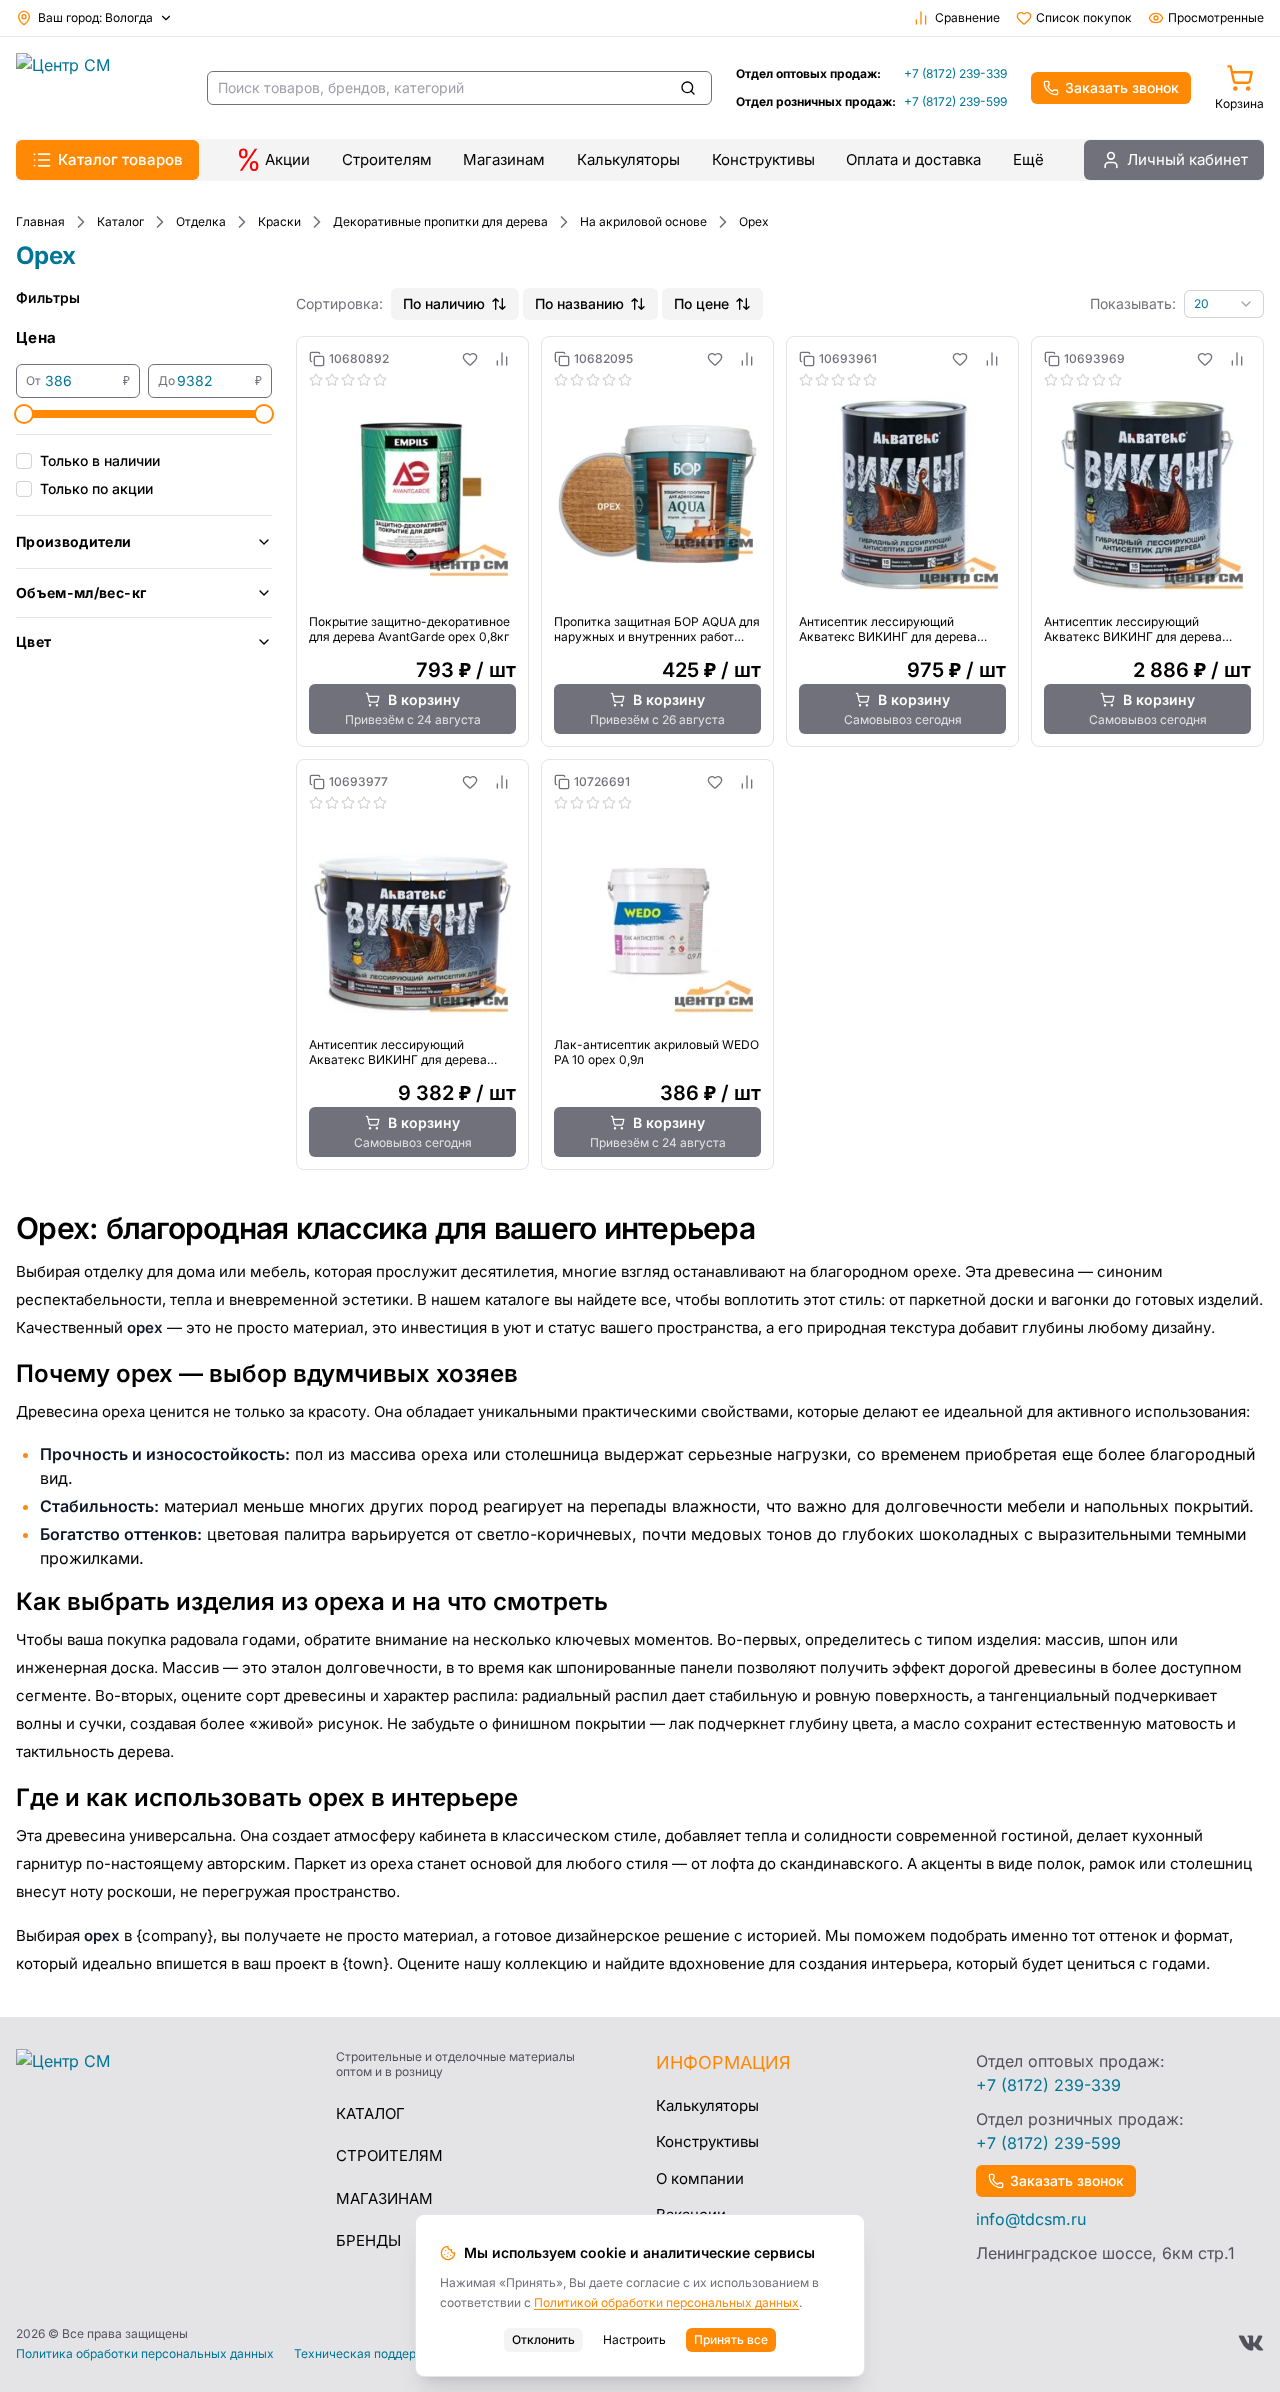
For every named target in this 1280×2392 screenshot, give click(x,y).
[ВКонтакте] (1251, 2343)
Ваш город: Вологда (95, 17)
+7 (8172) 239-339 (955, 73)
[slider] (24, 414)
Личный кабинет (1187, 159)
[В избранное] (470, 359)
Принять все (731, 2339)
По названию (579, 303)
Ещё (1028, 159)
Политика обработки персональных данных (145, 2354)
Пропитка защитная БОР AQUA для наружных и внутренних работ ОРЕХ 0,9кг (657, 629)
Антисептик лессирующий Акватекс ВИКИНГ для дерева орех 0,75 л (888, 629)
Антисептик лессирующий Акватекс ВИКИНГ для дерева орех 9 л (398, 1052)
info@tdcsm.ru (1031, 2219)
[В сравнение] (502, 359)
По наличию (444, 303)
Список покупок (1084, 17)
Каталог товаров (120, 159)
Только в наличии (100, 460)
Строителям (387, 159)
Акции (287, 159)
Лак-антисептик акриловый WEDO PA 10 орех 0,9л (656, 1052)
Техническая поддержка (367, 2354)
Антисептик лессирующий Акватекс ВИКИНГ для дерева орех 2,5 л (1133, 629)
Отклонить (543, 2339)
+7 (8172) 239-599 (955, 101)
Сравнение (967, 17)
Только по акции (96, 488)
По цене (701, 303)
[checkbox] (24, 461)
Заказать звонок (1122, 87)
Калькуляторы (628, 159)
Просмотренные (1216, 17)
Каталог (370, 2113)
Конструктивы (763, 159)
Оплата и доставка (913, 159)
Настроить (634, 2339)
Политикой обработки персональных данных (666, 2302)
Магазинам (504, 159)
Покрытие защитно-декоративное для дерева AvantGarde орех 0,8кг (409, 629)
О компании (700, 2178)
